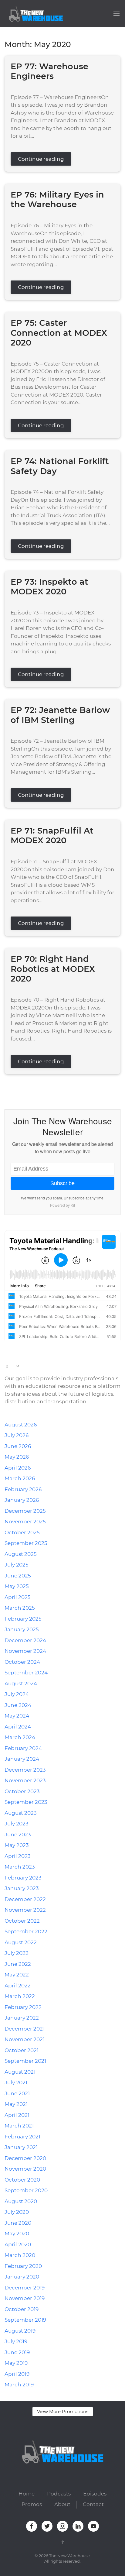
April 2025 (18, 1597)
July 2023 (17, 1824)
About (62, 2504)
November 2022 (25, 1910)
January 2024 (22, 1759)
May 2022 (17, 1975)
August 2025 (21, 1554)
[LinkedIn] (31, 1087)
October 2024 (22, 1662)
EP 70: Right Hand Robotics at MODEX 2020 (53, 969)
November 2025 (25, 1522)
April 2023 (18, 1856)
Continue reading (41, 159)
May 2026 (17, 1457)
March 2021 (19, 2126)
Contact (93, 2504)
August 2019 (20, 2331)
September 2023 (26, 1802)
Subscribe (62, 1183)
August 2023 (21, 1813)
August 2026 (21, 1425)
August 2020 (21, 2201)
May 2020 (17, 2234)
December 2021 (25, 2029)
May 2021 (16, 2104)
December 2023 (25, 1770)
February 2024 (23, 1748)
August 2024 (21, 1684)
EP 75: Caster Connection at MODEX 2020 (59, 333)
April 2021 (17, 2115)
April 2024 (18, 1727)
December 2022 (25, 1899)
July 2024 (17, 1694)
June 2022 (18, 1964)
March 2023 (20, 1867)
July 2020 (17, 2212)
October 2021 (22, 2050)
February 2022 (23, 2007)
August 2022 (21, 1942)
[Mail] (47, 1087)
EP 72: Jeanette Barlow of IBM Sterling (60, 715)
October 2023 (22, 1791)
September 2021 (25, 2061)
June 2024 (18, 1705)
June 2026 (18, 1446)
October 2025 (22, 1532)
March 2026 (20, 1478)
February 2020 (23, 2266)
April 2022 (18, 1986)
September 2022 (26, 1931)
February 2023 (23, 1878)
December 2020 (25, 2158)
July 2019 (16, 2341)
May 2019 (16, 2363)
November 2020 (25, 2169)
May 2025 (17, 1586)
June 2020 (18, 2223)
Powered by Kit (62, 1205)
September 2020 (26, 2190)
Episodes (95, 2494)
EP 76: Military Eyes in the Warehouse (57, 200)
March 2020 (20, 2255)
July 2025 (17, 1565)
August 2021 (20, 2072)
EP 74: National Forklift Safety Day (60, 466)
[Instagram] (23, 1087)
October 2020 (22, 2180)
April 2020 (18, 2244)
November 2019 (25, 2298)
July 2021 (16, 2082)
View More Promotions (63, 2411)
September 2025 (26, 1543)
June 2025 (18, 1576)
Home (27, 2494)
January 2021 (21, 2147)
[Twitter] (15, 1087)
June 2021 (17, 2093)
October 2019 (22, 2309)
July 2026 (17, 1435)
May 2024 (17, 1716)
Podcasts (59, 2494)
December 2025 (25, 1511)
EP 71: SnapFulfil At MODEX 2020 (52, 836)
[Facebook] (6, 1087)
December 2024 (25, 1640)
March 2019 (19, 2385)
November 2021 (25, 2039)
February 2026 (23, 1489)
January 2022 (22, 2018)
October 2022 (22, 1921)
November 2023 (25, 1780)
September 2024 (26, 1673)
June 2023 (18, 1835)
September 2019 (25, 2320)
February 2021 (22, 2137)
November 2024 (25, 1651)
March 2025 (20, 1608)
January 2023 (22, 1888)
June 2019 (17, 2352)
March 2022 (20, 1996)
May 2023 (17, 1845)
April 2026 (18, 1468)
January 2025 (22, 1629)
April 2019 (17, 2374)
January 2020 (22, 2277)
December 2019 (25, 2288)
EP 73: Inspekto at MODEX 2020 (49, 587)
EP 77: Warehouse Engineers (49, 71)
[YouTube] (39, 1087)
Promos (32, 2504)
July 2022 (17, 1953)
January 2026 (22, 1500)
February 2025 (23, 1619)
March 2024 (20, 1737)
